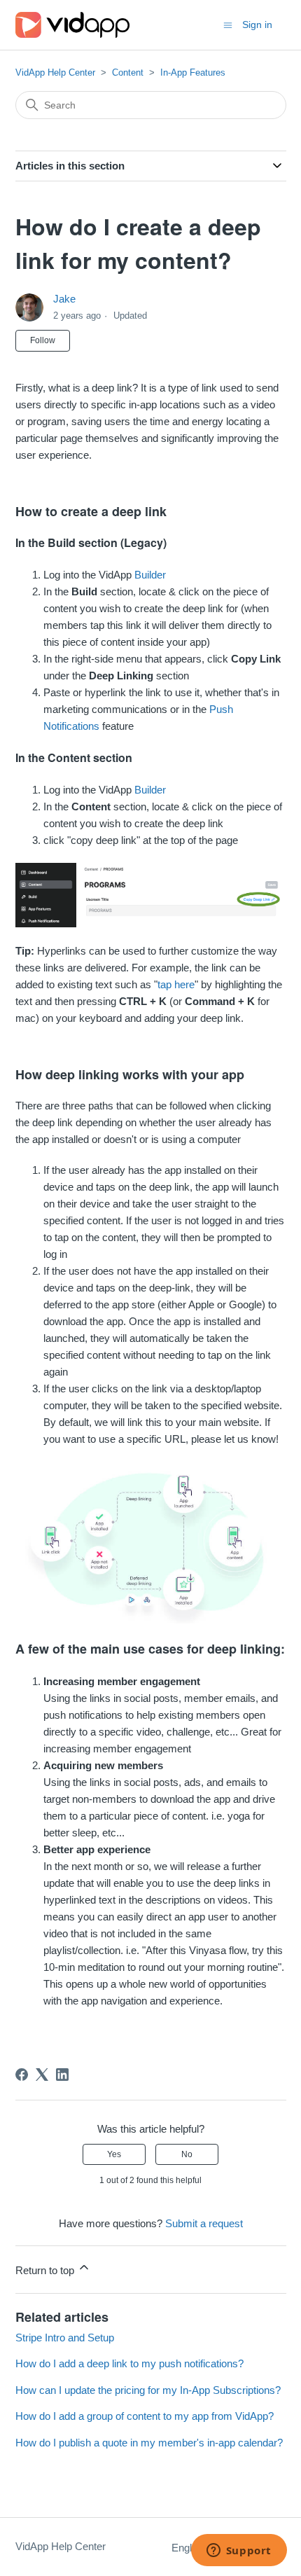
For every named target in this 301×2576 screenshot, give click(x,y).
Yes (114, 2154)
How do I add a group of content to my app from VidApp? (145, 2416)
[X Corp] (42, 2075)
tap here (176, 984)
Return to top (46, 2270)
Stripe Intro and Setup (65, 2338)
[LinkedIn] (62, 2075)
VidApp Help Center (55, 72)
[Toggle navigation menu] (228, 24)
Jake (64, 299)
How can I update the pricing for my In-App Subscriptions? (148, 2390)
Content (128, 72)
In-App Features (193, 72)
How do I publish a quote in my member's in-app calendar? (149, 2443)
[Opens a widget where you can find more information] (239, 2551)
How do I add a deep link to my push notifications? (129, 2363)
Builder (150, 575)
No (187, 2154)
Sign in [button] (257, 25)
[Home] (72, 25)
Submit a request (204, 2223)
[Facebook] (22, 2075)
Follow (43, 340)
